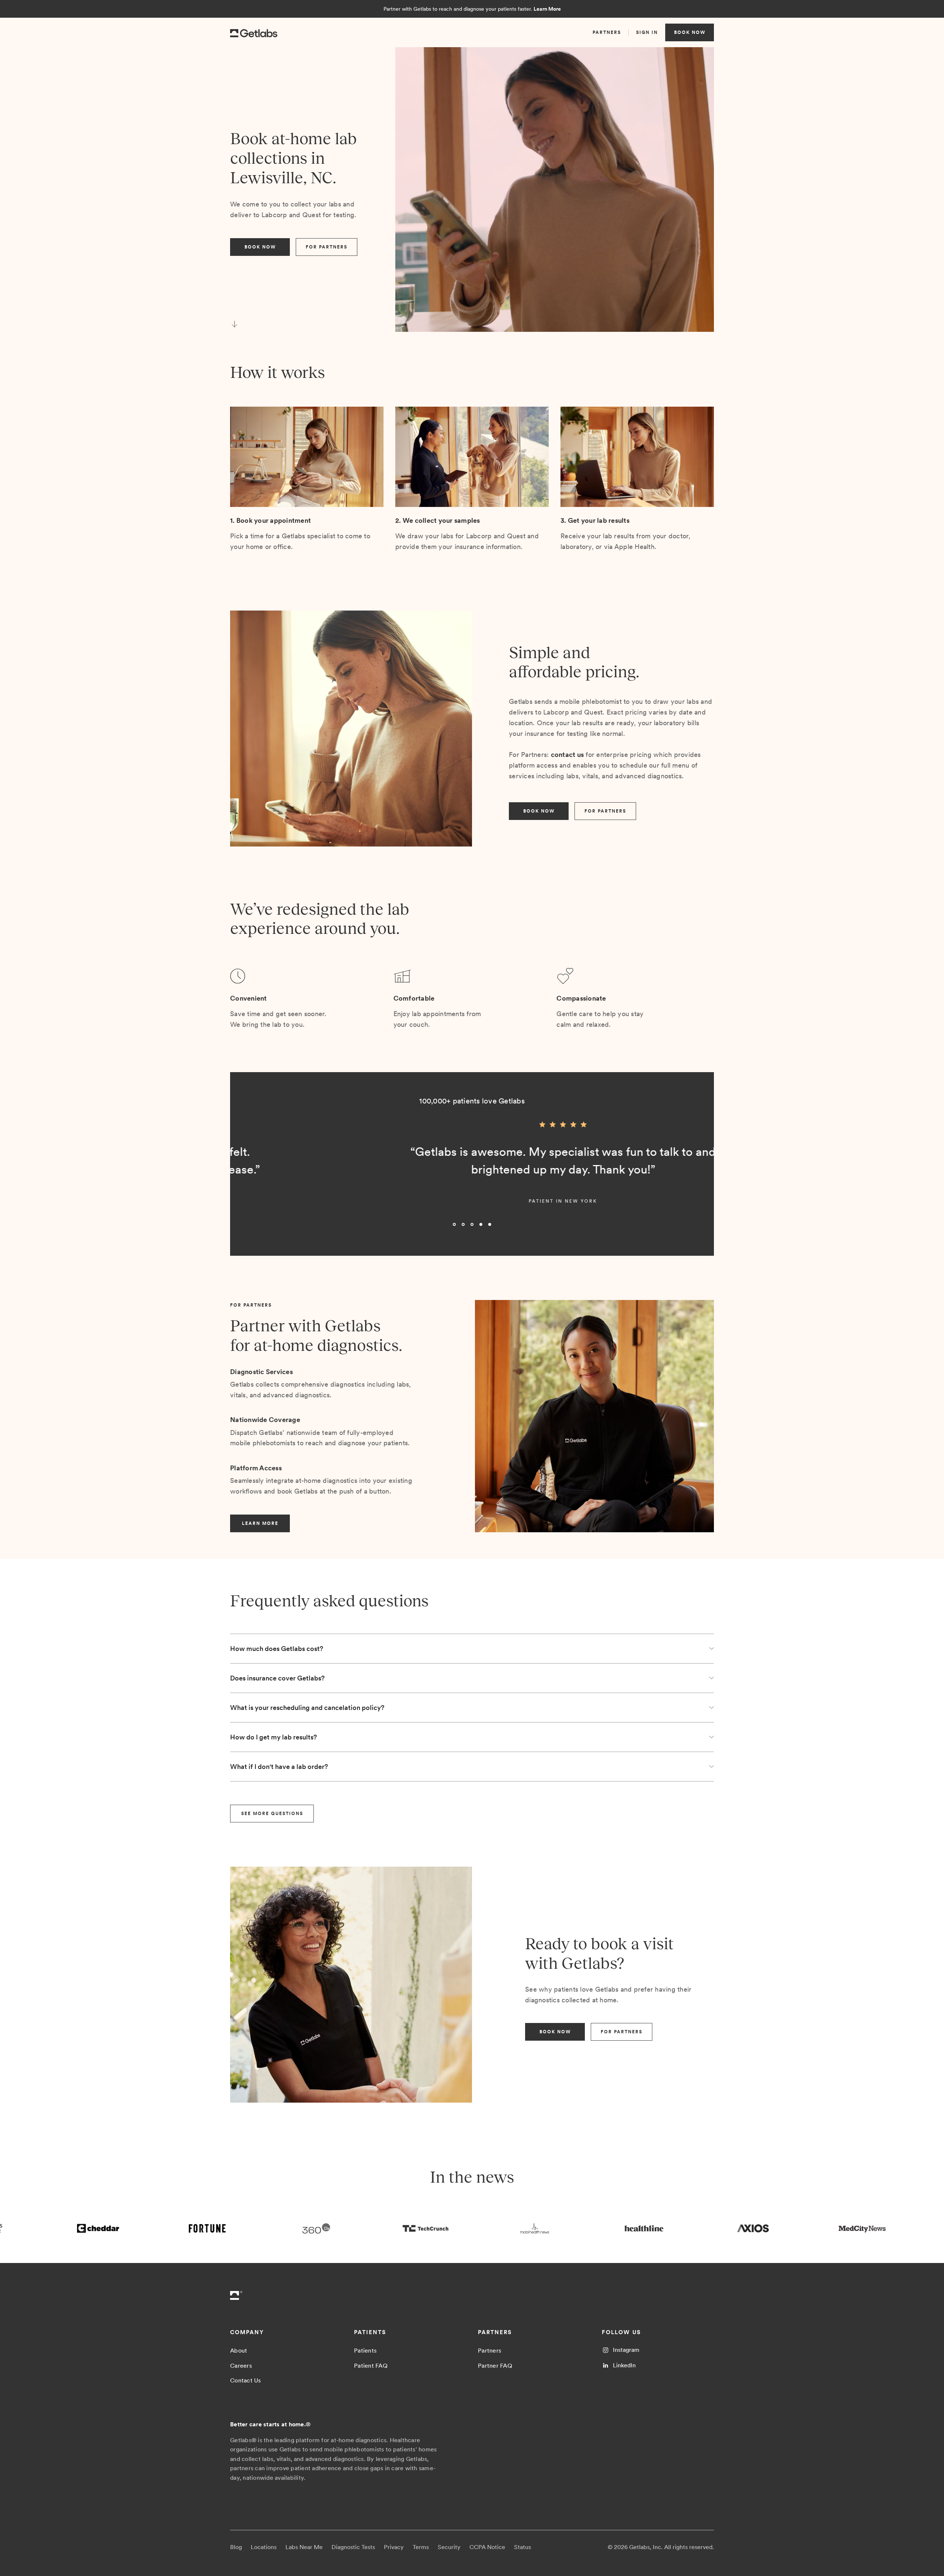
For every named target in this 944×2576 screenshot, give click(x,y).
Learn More (547, 9)
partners (607, 32)
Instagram (626, 2350)
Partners (490, 2351)
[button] (245, 1176)
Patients (365, 2351)
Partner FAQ (495, 2366)
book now (690, 32)
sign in (647, 32)
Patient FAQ (371, 2366)
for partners (327, 247)
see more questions (272, 1814)
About (239, 2351)
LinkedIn (624, 2365)
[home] (254, 32)
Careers (241, 2366)
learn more (260, 1523)
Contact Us (246, 2380)
